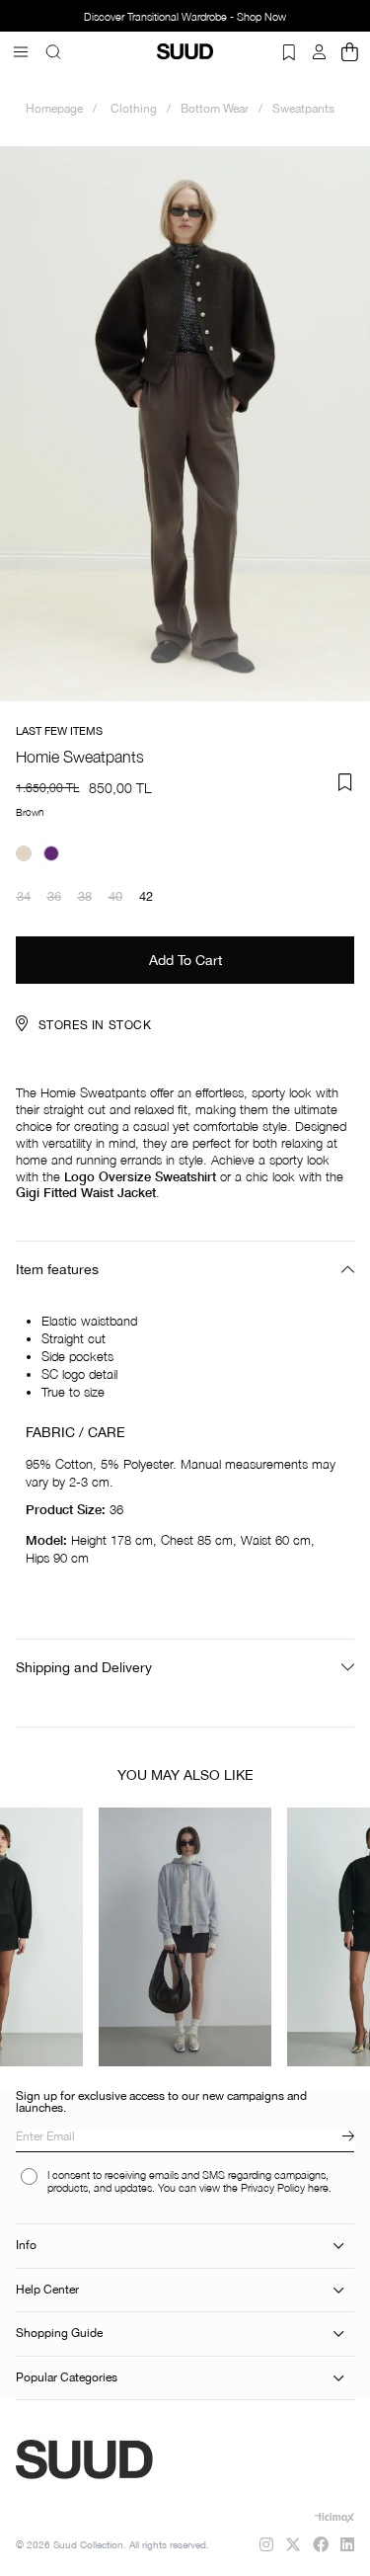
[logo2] (140, 2459)
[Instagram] (266, 2544)
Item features (57, 1269)
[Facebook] (321, 2544)
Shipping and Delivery (84, 1667)
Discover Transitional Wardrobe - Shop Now (185, 17)
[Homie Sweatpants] (24, 853)
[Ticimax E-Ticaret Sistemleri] (334, 2518)
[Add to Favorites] (345, 782)
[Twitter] (293, 2544)
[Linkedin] (347, 2544)
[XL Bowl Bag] (185, 1937)
